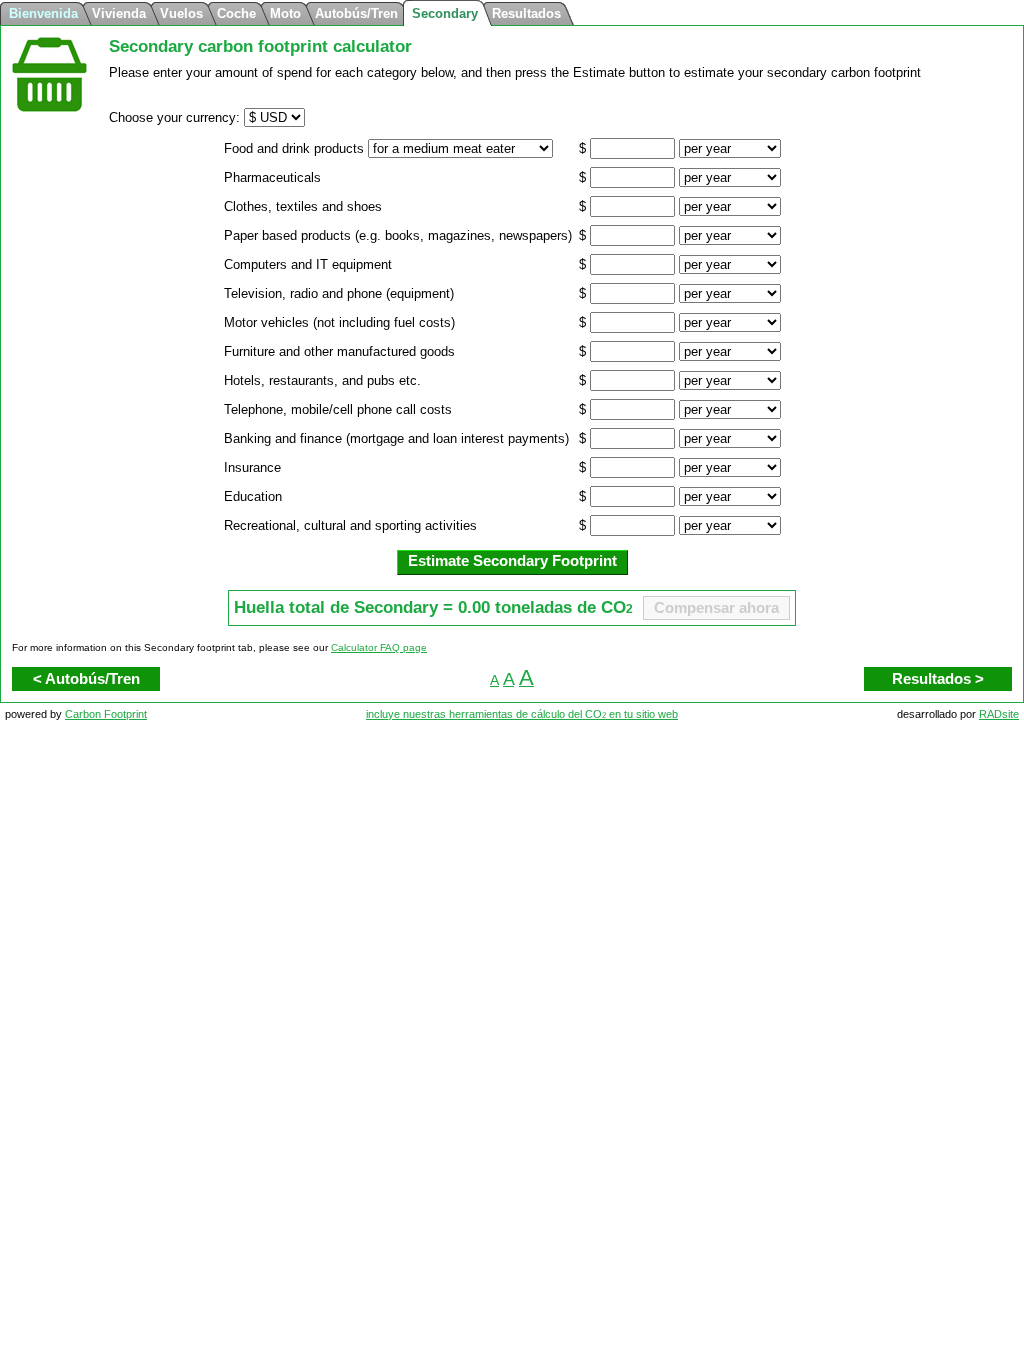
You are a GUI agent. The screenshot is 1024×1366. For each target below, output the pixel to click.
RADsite (999, 714)
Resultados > (938, 678)
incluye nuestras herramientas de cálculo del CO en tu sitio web (522, 714)
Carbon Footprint (106, 714)
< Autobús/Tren (86, 678)
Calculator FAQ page (379, 647)
